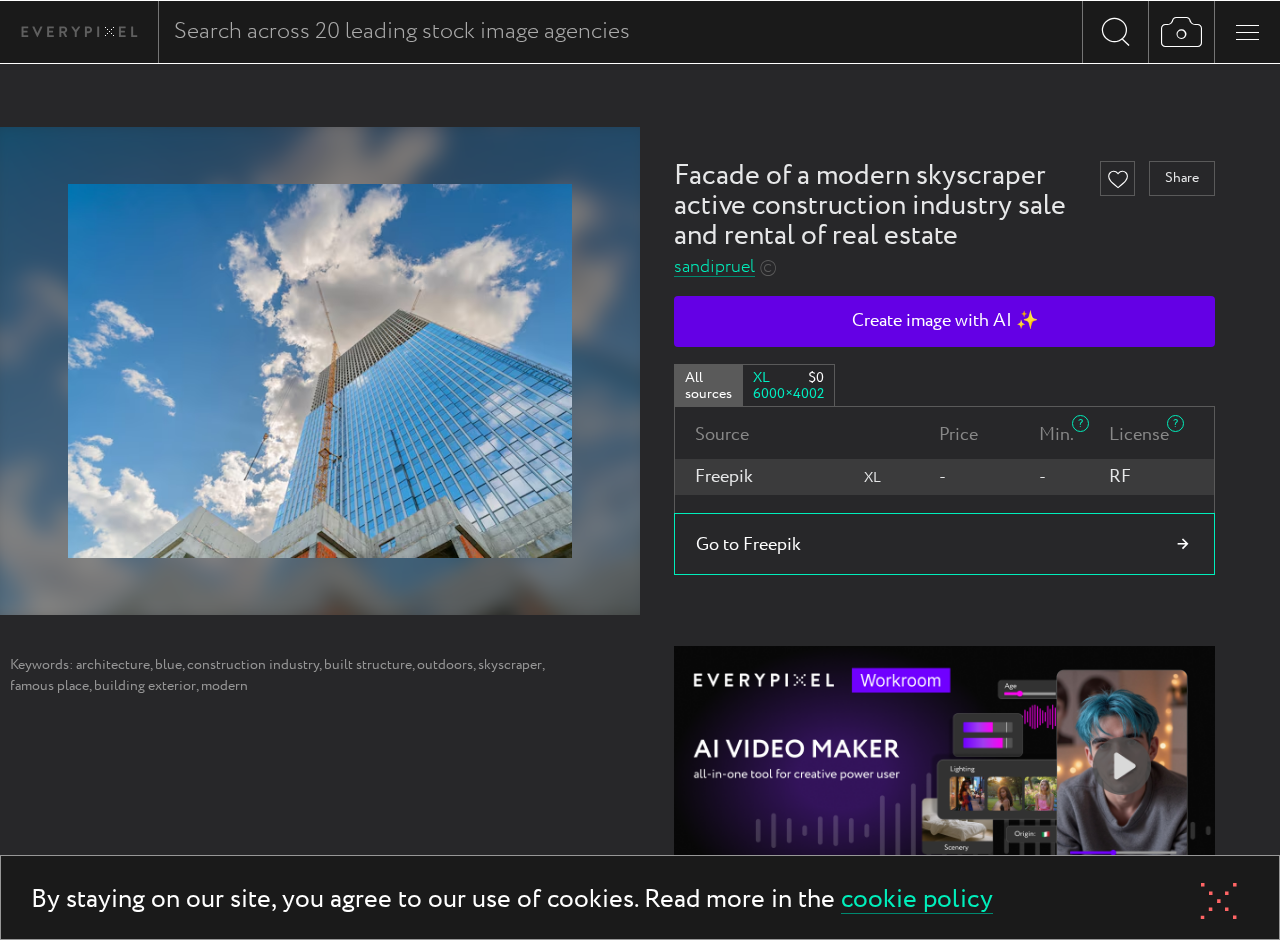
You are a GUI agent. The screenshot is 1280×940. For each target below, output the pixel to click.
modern (224, 686)
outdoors (445, 665)
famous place (49, 686)
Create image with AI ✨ (945, 321)
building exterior (145, 686)
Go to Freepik (748, 545)
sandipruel (714, 267)
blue (168, 665)
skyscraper (510, 665)
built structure (368, 665)
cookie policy (917, 900)
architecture (113, 665)
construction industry (253, 665)
